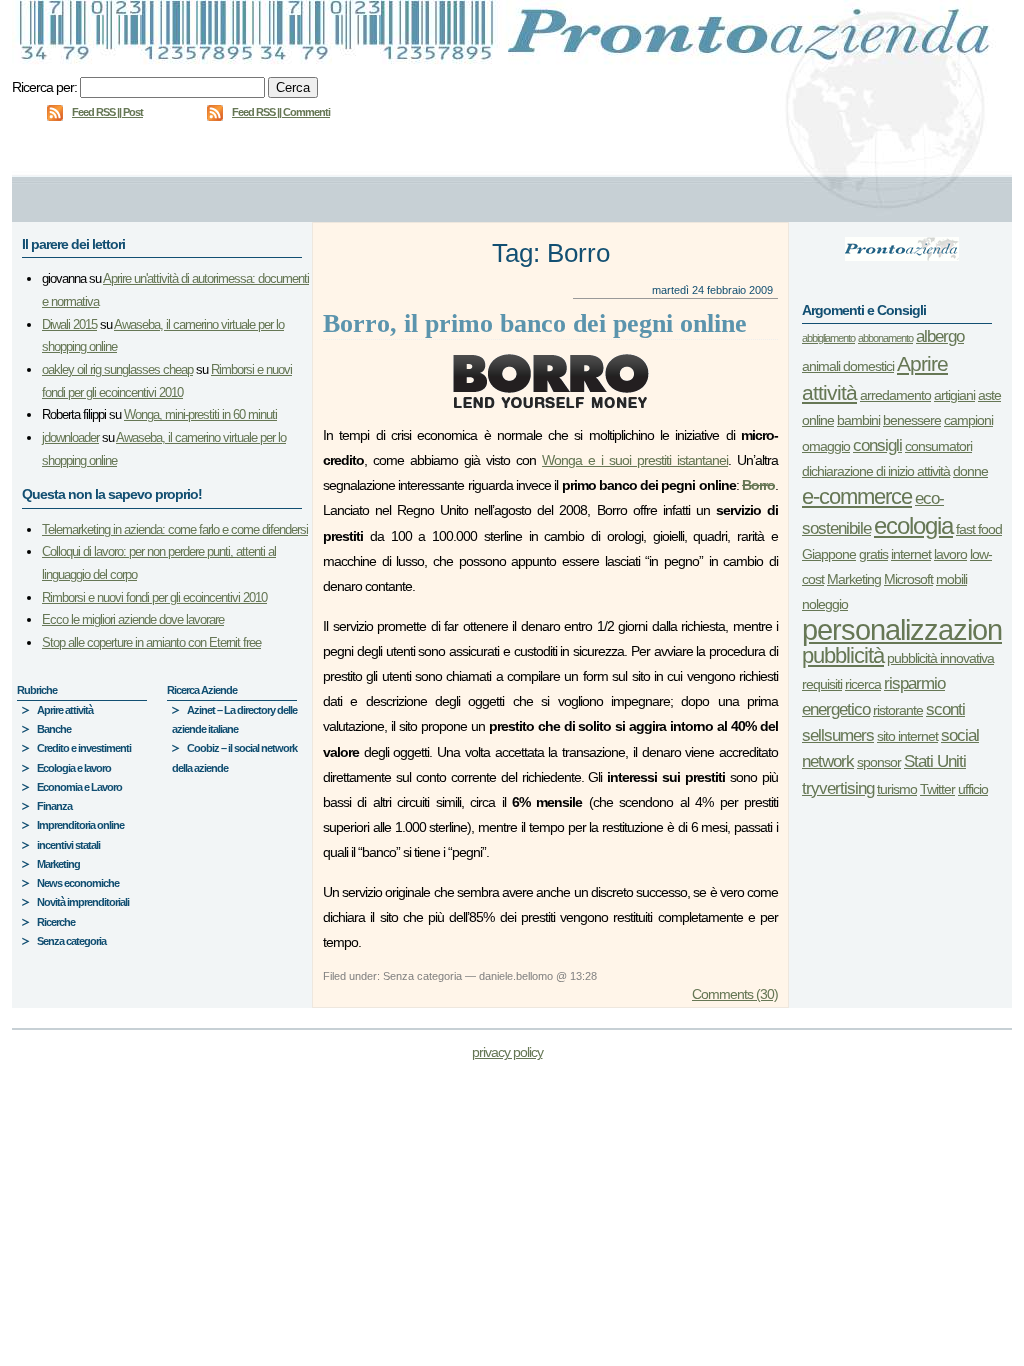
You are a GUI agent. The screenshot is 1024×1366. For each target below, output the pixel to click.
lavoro (950, 554)
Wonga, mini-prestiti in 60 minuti (200, 414)
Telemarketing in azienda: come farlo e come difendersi (175, 529)
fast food (979, 529)
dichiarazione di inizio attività (876, 471)
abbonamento (885, 338)
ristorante (898, 710)
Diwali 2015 (69, 324)
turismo (897, 789)
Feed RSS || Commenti (281, 112)
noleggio (825, 604)
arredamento (895, 395)
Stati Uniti (935, 761)
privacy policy (507, 1052)
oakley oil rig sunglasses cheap (117, 369)
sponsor (879, 762)
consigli (877, 445)
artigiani (954, 395)
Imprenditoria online (80, 825)
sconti (945, 709)
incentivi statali (68, 845)
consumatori (938, 446)
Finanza (54, 806)
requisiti (822, 684)
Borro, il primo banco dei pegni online (535, 323)
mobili (951, 579)
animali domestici (848, 366)
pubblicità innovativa (940, 658)
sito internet (907, 736)
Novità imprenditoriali (83, 902)
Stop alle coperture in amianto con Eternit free (151, 642)
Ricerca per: (44, 87)
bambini (858, 420)
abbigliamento (828, 338)
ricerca (863, 684)
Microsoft (908, 579)
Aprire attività (65, 710)
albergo (940, 336)
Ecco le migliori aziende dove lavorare (133, 619)
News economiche (78, 883)
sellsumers (838, 735)
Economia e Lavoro (79, 787)
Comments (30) (735, 994)
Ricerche (56, 922)
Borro (758, 485)
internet (911, 554)
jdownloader (70, 437)
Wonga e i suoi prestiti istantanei (635, 460)
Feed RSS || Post (107, 112)
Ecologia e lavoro (74, 768)
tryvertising (838, 788)
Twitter (937, 789)
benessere (912, 420)
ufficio (973, 789)
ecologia (913, 525)
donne (970, 471)
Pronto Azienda (512, 37)
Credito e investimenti (84, 748)
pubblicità (843, 655)
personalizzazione (909, 629)
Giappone (829, 554)
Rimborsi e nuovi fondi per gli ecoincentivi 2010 (154, 597)
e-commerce (857, 496)
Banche (54, 729)
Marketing (58, 864)
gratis (873, 554)
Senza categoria (71, 941)
